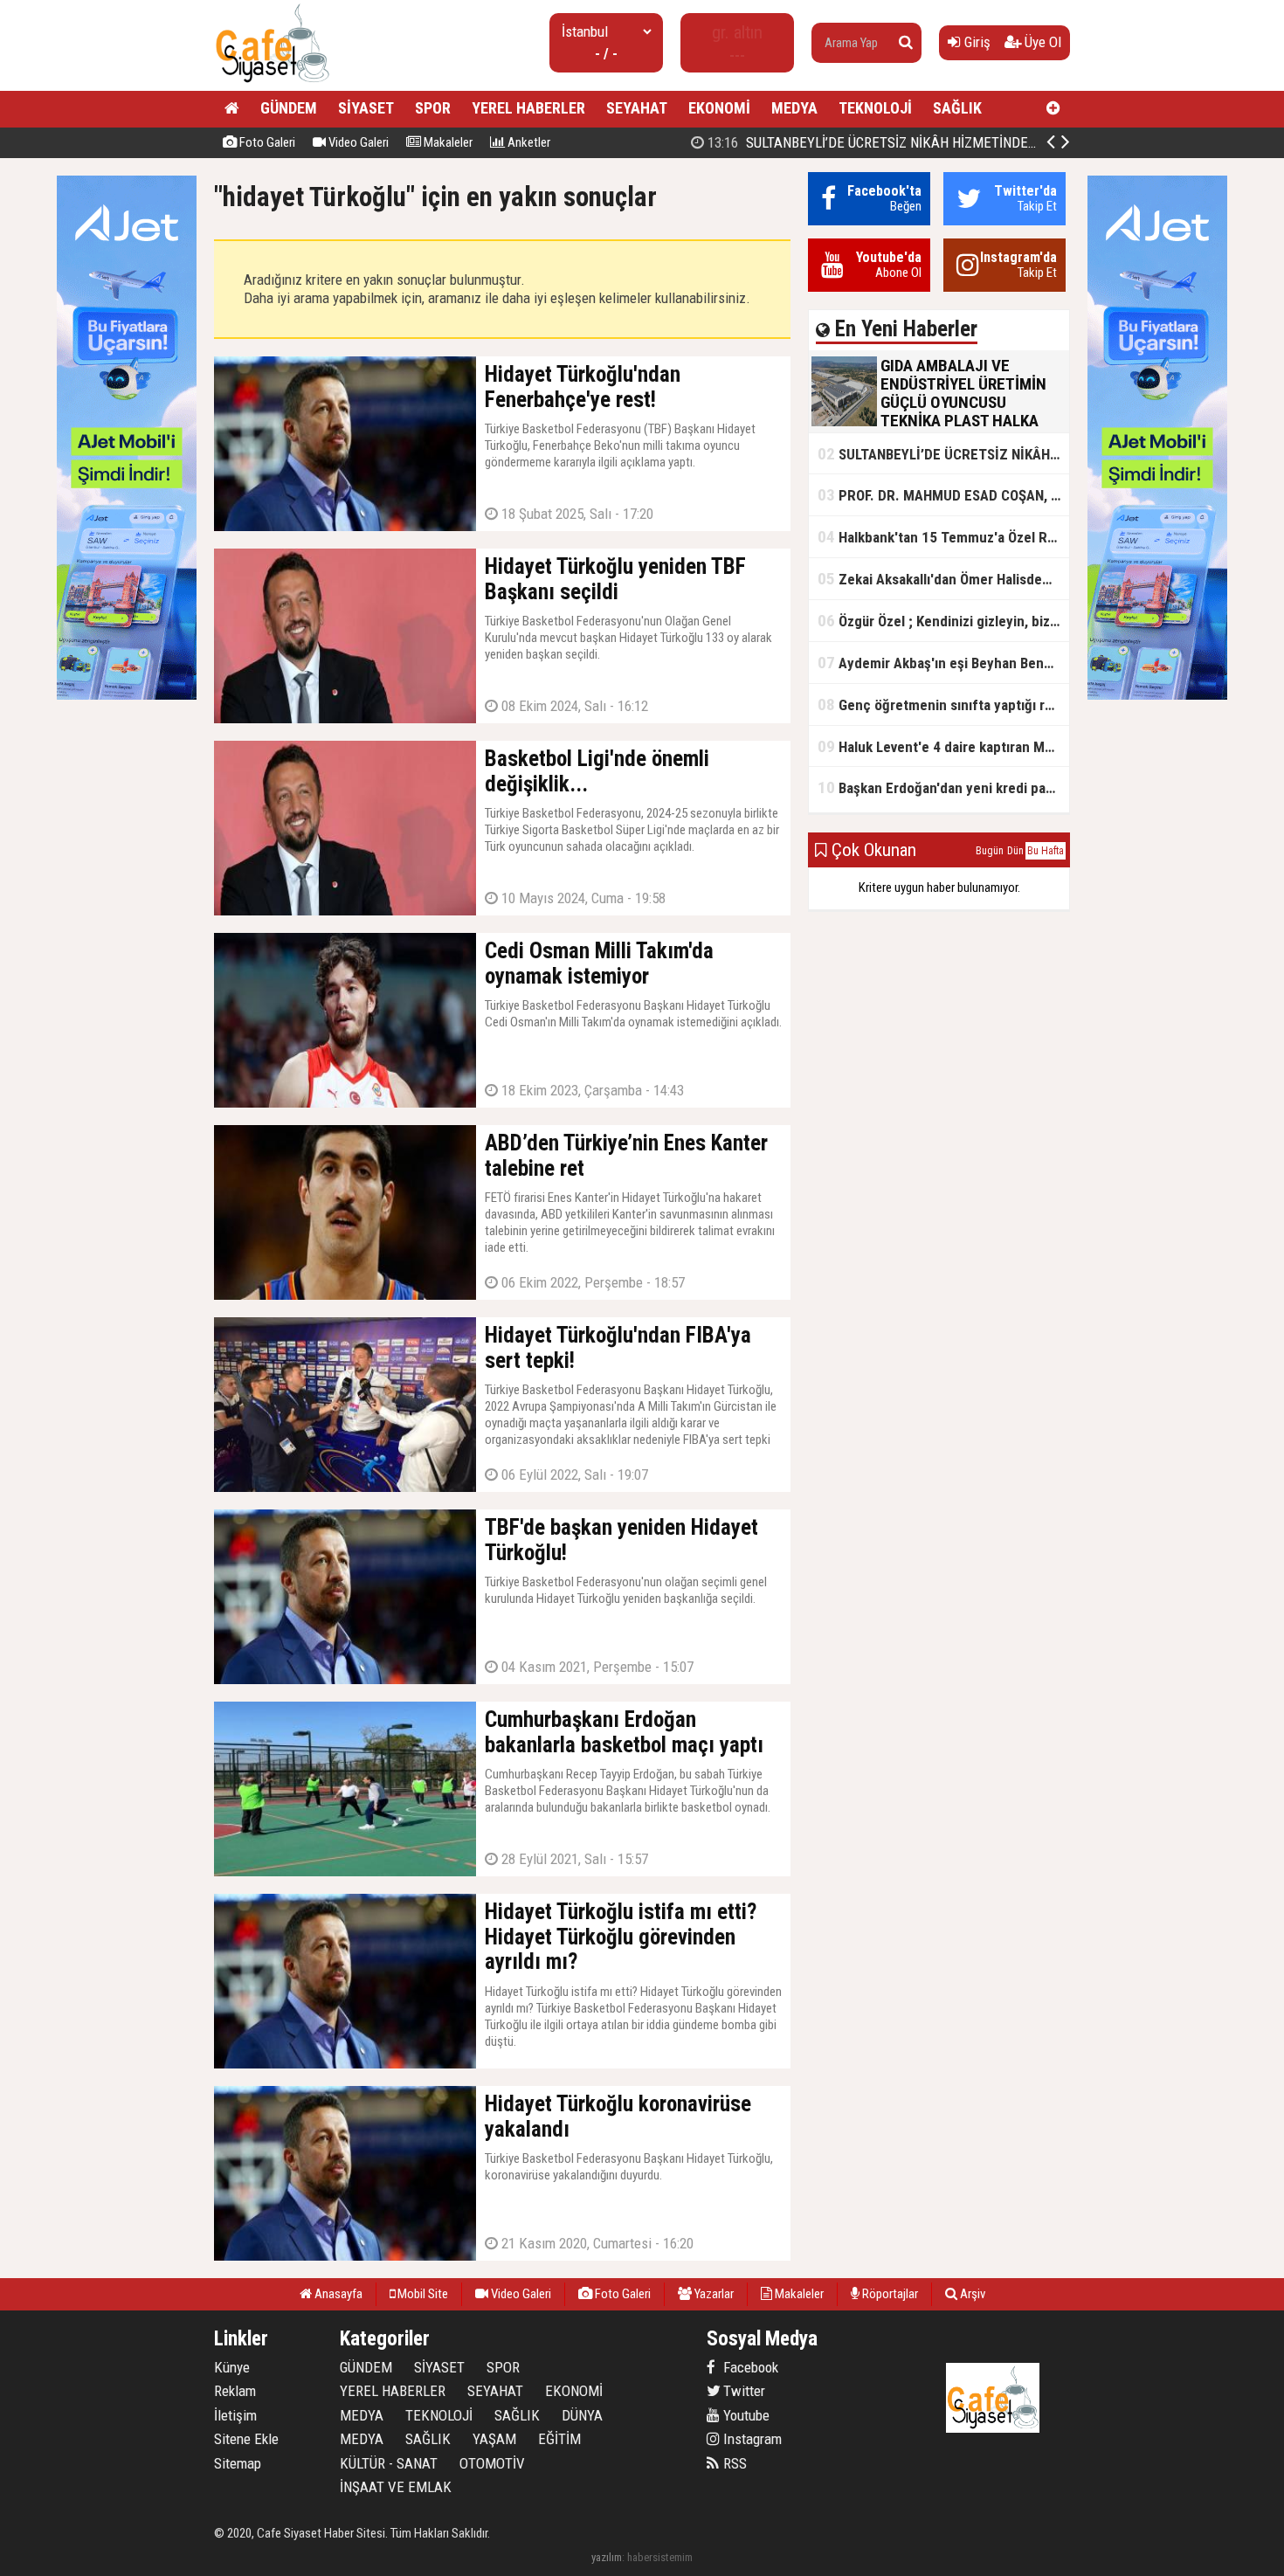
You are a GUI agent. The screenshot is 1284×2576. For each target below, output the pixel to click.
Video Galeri (357, 142)
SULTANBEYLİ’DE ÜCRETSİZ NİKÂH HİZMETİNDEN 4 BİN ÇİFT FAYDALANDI (942, 142)
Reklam (235, 2391)
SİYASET (366, 108)
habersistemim (660, 2557)
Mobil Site (421, 2294)
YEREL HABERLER (528, 108)
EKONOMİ (719, 108)
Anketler (528, 142)
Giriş (976, 42)
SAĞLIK (957, 108)
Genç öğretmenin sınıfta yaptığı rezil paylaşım (943, 704)
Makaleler (447, 142)
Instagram (751, 2439)
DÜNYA (582, 2415)
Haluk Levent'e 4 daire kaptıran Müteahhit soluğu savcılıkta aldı (943, 746)
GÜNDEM (289, 108)
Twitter (742, 2391)
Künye (232, 2367)
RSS (733, 2463)
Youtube (745, 2415)
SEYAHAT (637, 108)
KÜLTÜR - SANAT (389, 2463)
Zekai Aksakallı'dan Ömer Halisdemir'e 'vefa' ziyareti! (943, 579)
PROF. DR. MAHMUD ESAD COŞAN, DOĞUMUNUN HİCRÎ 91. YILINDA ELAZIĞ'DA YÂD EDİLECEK (943, 495)
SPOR (433, 108)
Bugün (990, 851)
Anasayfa (337, 2294)
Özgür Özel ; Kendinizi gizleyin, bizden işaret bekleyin (943, 621)
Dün (1015, 851)
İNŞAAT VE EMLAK (396, 2487)
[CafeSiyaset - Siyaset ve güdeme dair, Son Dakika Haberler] (272, 83)
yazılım (607, 2557)
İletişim (235, 2415)
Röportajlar (889, 2294)
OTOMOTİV (492, 2463)
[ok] (906, 43)
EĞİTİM (559, 2439)
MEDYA (794, 108)
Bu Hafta (1046, 851)
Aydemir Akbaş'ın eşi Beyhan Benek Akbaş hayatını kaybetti (943, 663)
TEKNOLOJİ (875, 108)
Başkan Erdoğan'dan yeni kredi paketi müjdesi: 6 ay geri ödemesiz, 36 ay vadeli (943, 787)
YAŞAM (494, 2439)
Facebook (749, 2367)
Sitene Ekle (246, 2439)
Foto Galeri (266, 142)
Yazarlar (713, 2294)
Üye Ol (1041, 42)
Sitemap (238, 2463)
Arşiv (971, 2294)
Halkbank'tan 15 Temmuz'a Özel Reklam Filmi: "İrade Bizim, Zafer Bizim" (943, 537)
